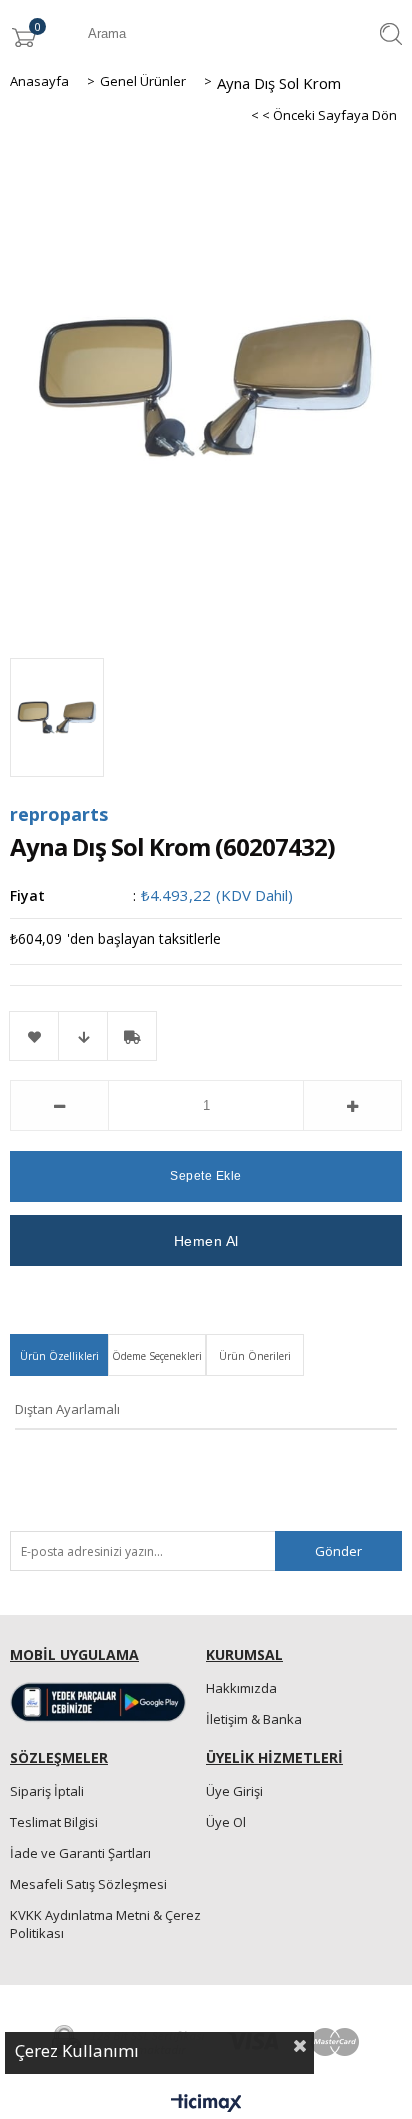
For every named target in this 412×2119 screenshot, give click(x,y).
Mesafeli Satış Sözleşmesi (88, 1884)
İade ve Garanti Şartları (80, 1853)
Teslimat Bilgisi (54, 1822)
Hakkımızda (241, 1688)
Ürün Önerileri (255, 1356)
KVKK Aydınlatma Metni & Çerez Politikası (105, 1924)
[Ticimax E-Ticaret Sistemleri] (206, 2104)
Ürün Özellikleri (59, 1356)
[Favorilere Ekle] (34, 1036)
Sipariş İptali (47, 1791)
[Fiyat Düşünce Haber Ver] (83, 1036)
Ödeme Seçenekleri (157, 1356)
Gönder (338, 1551)
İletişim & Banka (254, 1719)
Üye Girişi (234, 1791)
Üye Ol (226, 1822)
